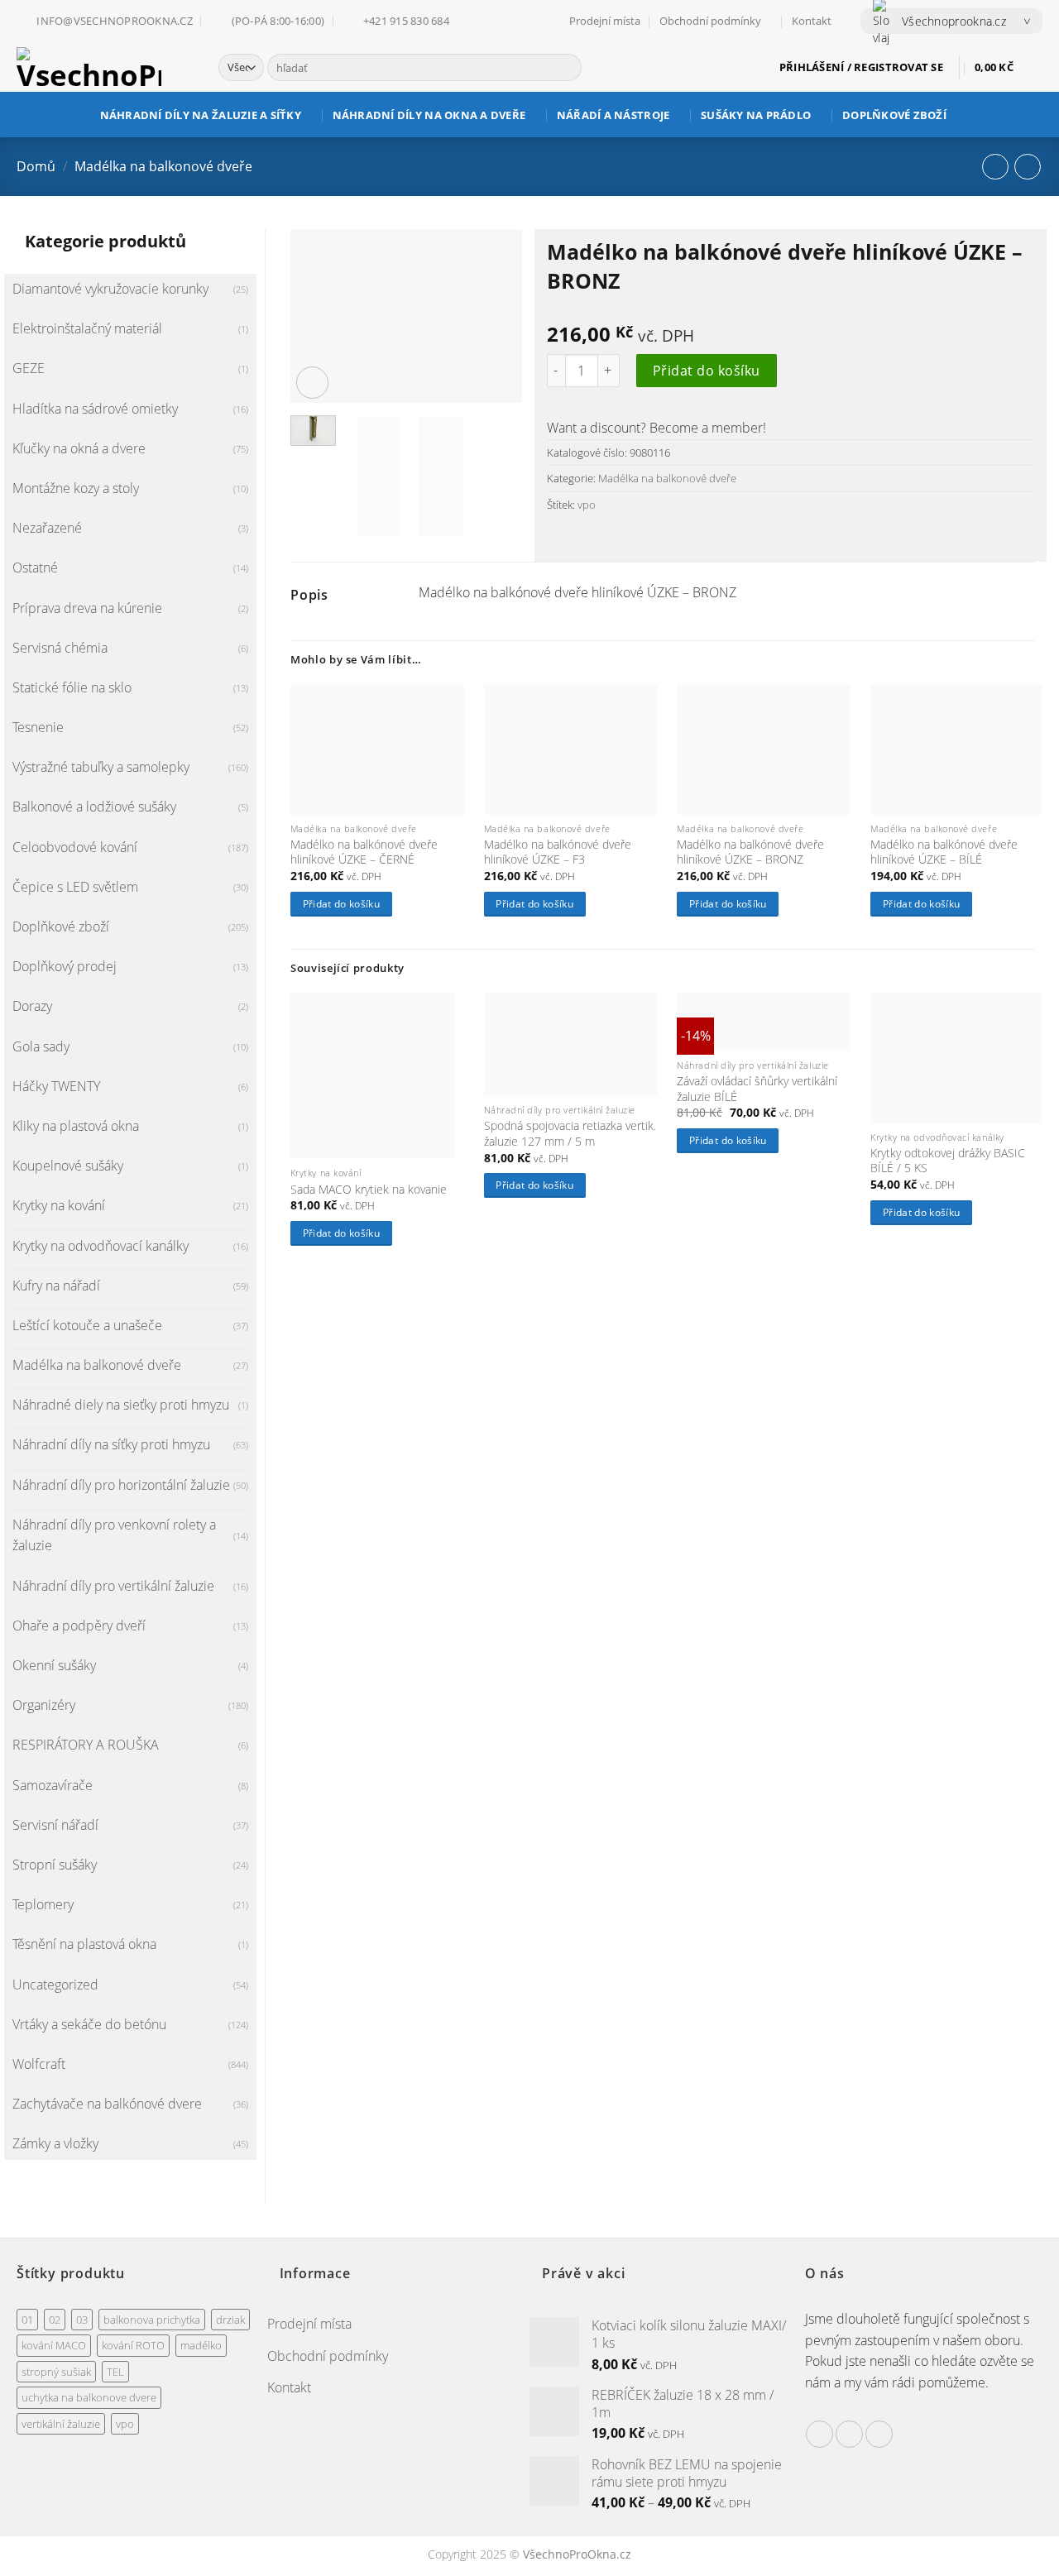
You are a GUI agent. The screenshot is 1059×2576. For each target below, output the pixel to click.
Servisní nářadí (55, 1825)
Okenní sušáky (54, 1665)
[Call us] (879, 2434)
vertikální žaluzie (61, 2424)
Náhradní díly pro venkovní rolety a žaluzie (114, 1535)
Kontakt (812, 21)
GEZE (29, 368)
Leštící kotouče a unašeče (87, 1325)
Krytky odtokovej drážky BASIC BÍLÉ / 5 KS (948, 1161)
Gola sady (41, 1046)
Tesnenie (38, 727)
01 (27, 2320)
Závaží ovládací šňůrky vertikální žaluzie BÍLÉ (757, 1089)
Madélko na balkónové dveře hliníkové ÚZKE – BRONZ (750, 852)
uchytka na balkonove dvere (89, 2397)
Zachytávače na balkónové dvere (107, 2104)
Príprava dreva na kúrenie (87, 608)
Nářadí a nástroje (613, 115)
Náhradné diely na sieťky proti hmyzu (121, 1405)
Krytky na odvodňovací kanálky (101, 1246)
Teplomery (43, 1904)
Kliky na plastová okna (76, 1126)
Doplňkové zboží (894, 115)
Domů (36, 166)
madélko (201, 2345)
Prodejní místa (605, 21)
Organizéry (44, 1705)
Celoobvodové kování (75, 847)
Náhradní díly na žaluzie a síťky (201, 115)
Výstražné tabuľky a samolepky (101, 767)
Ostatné (35, 567)
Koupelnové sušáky (68, 1166)
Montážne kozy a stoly (76, 488)
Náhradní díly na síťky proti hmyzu (111, 1444)
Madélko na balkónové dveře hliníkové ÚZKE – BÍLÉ (944, 852)
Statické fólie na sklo (72, 687)
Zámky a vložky (55, 2143)
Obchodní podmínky (710, 21)
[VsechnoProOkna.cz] (105, 67)
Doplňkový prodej (65, 966)
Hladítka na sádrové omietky (95, 409)
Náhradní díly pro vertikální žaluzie (113, 1586)
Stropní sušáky (55, 1865)
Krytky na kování (59, 1205)
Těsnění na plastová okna (84, 1944)
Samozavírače (53, 1785)
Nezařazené (47, 528)
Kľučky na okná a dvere (79, 448)
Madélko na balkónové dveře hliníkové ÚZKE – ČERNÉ (364, 852)
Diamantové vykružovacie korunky (110, 289)
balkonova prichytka (152, 2320)
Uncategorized (55, 1985)
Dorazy (32, 1006)
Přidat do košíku (707, 371)
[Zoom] (312, 383)
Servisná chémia (60, 648)
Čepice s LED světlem (75, 887)
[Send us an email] (849, 2434)
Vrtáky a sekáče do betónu (89, 2024)
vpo (587, 505)
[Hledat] (566, 68)
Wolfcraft (39, 2064)
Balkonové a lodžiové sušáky (94, 807)
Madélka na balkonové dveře (163, 166)
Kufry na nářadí (56, 1286)
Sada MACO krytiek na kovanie (369, 1190)
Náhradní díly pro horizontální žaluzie (121, 1485)
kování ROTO (133, 2345)
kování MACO (54, 2345)
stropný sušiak (56, 2372)
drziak (230, 2320)
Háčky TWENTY (56, 1086)
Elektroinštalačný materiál (87, 328)
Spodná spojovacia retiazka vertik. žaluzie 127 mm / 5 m (570, 1134)
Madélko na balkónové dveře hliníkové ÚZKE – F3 (558, 852)
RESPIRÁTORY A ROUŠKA (86, 1745)
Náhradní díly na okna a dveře (429, 115)
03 (82, 2320)
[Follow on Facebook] (819, 2434)
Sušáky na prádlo (756, 115)
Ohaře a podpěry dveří (79, 1626)
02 (55, 2320)
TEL (115, 2372)
